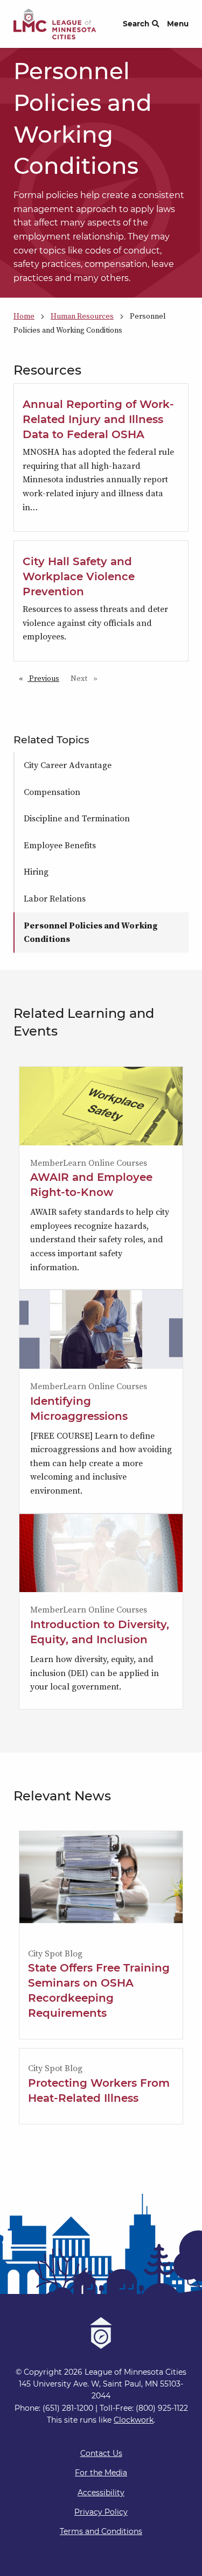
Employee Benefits (60, 845)
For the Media (101, 2473)
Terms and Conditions (101, 2531)
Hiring (36, 871)
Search (136, 24)
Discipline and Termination (77, 818)
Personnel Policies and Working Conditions (91, 932)
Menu (178, 24)
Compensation (52, 792)
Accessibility (101, 2493)
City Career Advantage (68, 765)
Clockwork (134, 2420)
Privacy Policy (101, 2512)
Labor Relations (55, 898)
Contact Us (101, 2453)
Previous (46, 678)
